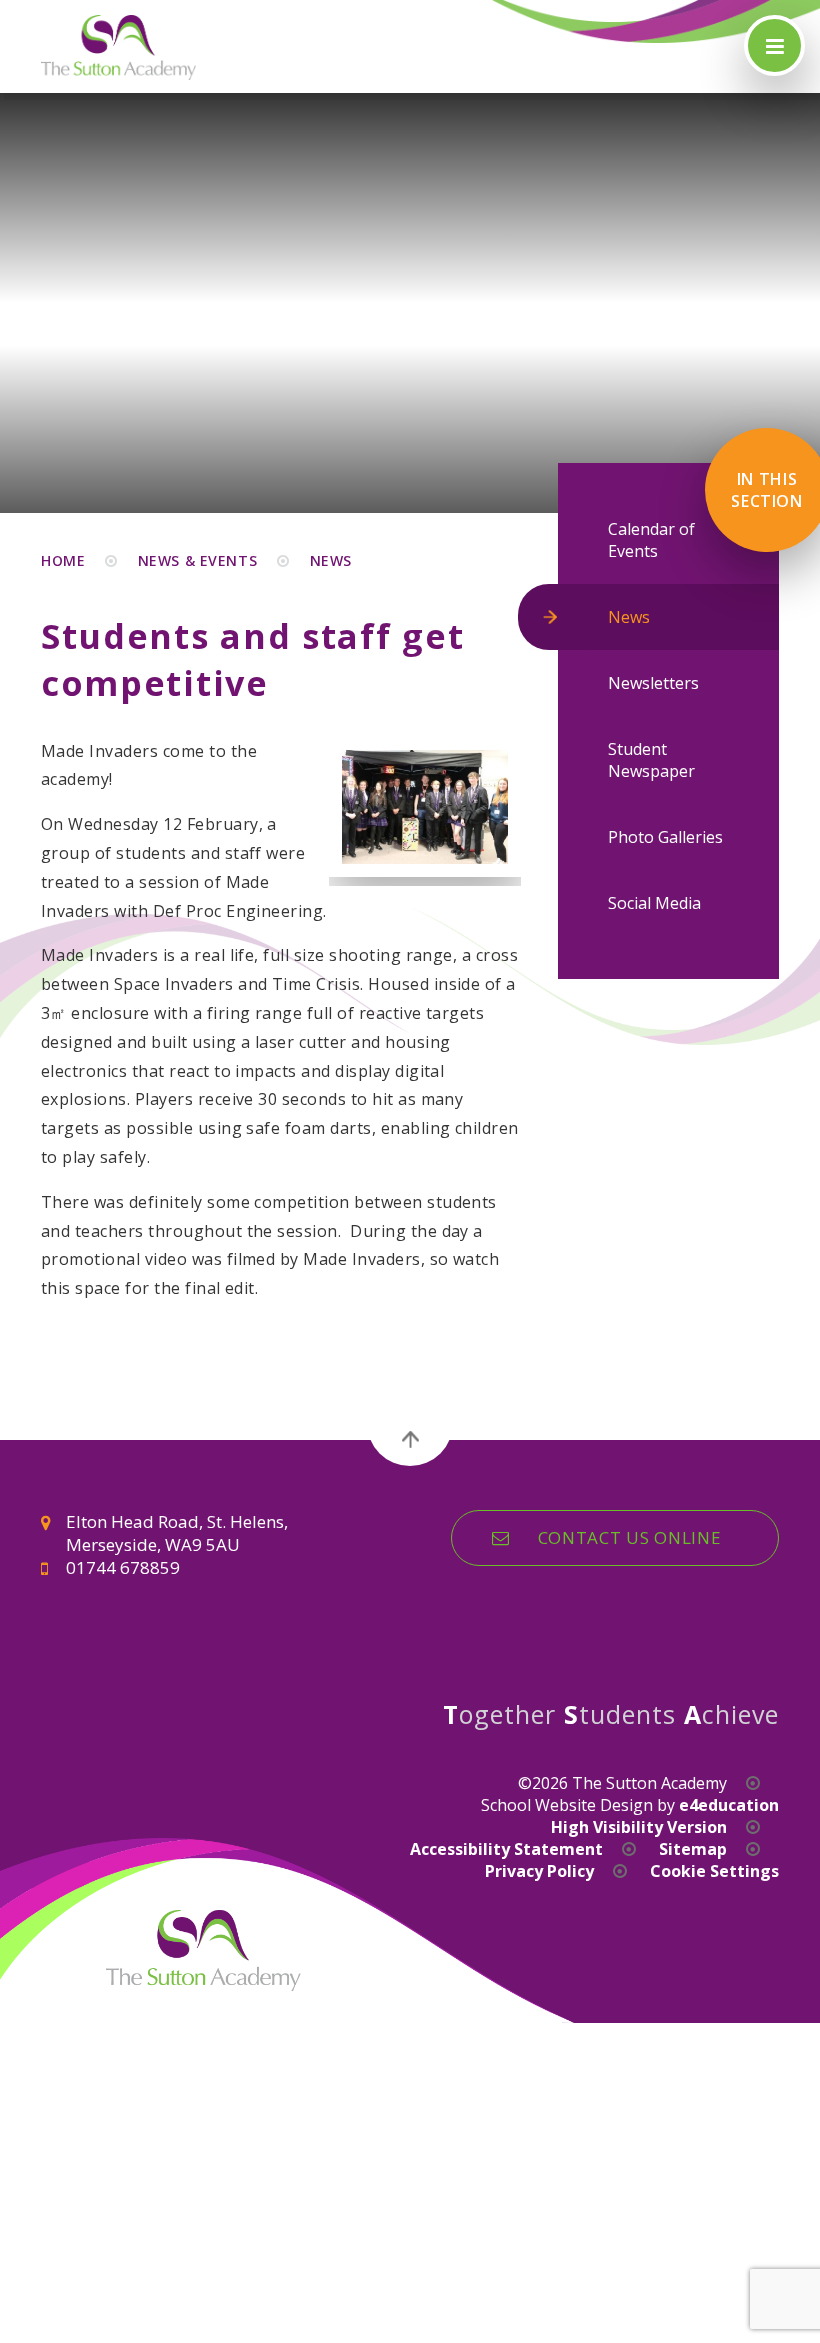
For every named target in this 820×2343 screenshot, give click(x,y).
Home (63, 560)
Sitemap (693, 1849)
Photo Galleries (665, 837)
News (331, 560)
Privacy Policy (539, 1871)
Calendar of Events (651, 540)
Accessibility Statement (506, 1849)
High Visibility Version (639, 1827)
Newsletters (653, 683)
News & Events (197, 560)
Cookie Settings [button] (714, 1871)
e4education (729, 1805)
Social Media (654, 903)
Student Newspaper (651, 760)
